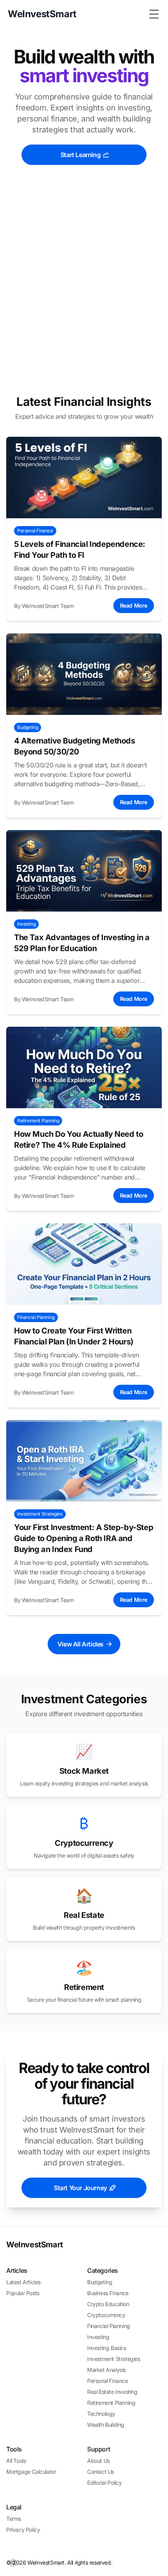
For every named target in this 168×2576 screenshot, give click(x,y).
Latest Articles (23, 2282)
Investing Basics (107, 2348)
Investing (98, 2337)
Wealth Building (106, 2425)
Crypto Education (108, 2304)
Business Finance (108, 2293)
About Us (98, 2461)
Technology (101, 2414)
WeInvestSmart (35, 2245)
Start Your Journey (80, 2188)
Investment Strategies (114, 2359)
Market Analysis (106, 2370)
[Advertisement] (84, 288)
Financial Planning (109, 2326)
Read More (134, 605)
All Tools (16, 2461)
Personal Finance (108, 2381)
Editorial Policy (105, 2483)
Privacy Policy (23, 2530)
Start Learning (80, 155)
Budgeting (100, 2282)
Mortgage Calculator (31, 2472)
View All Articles (80, 1644)
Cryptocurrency (106, 2315)
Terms (14, 2519)
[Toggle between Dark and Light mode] (13, 2563)
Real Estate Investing (112, 2392)
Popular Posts (23, 2293)
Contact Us (101, 2472)
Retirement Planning (111, 2403)
